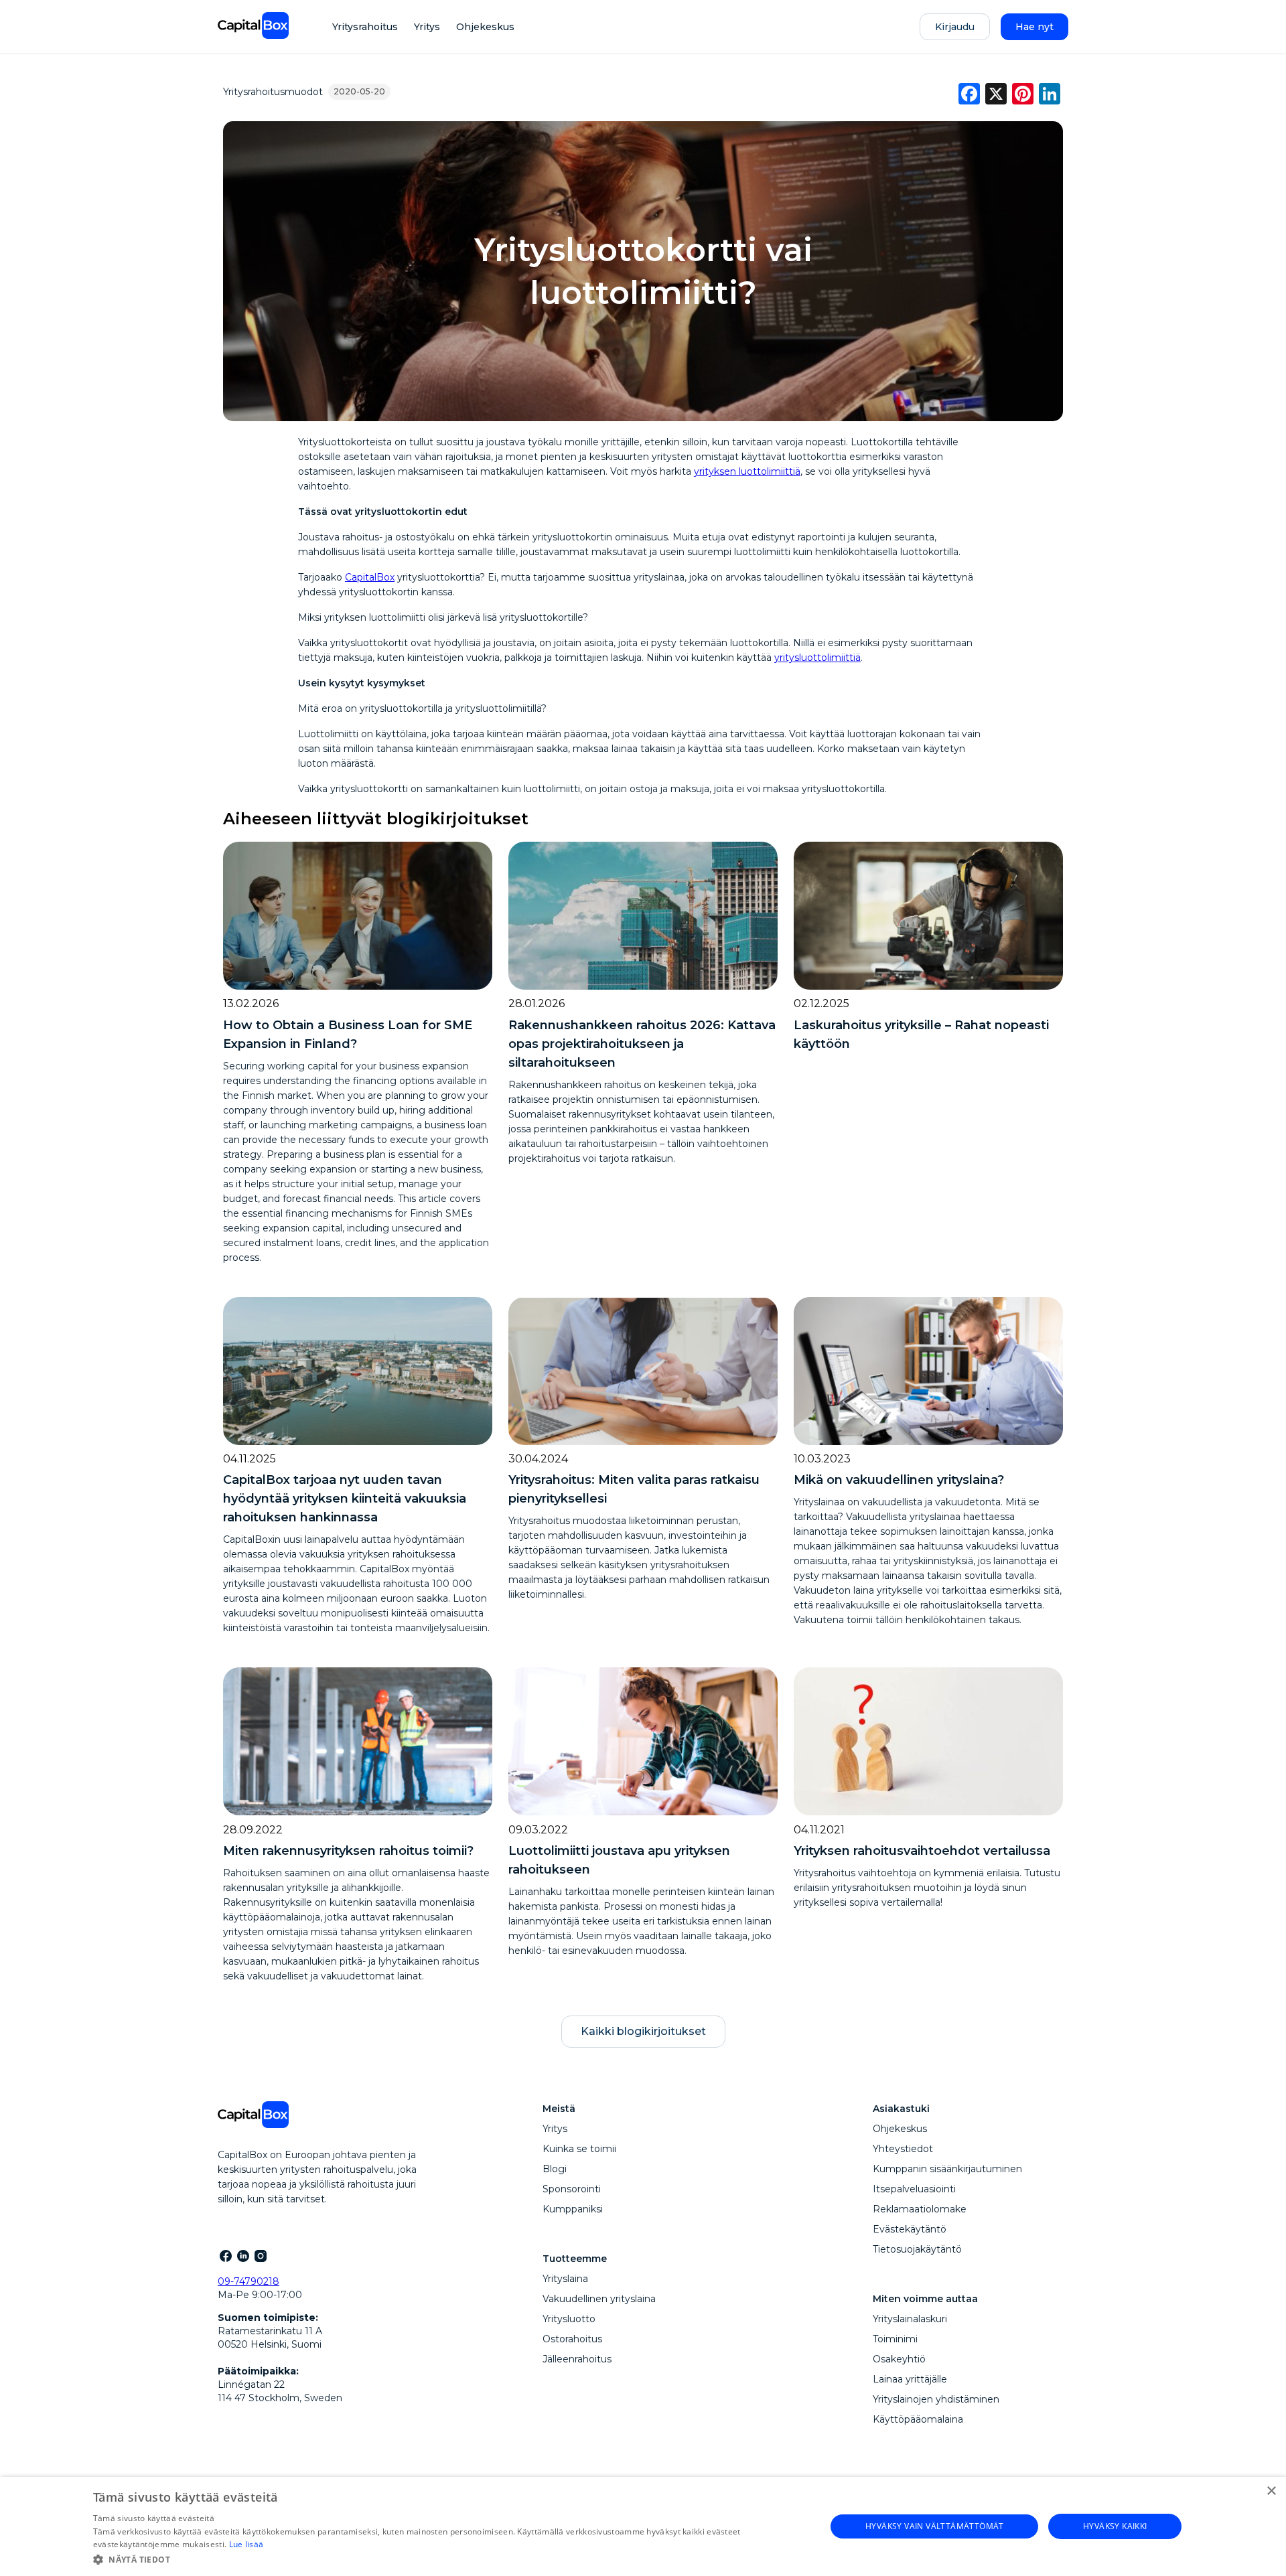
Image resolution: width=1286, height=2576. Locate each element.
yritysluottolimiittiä (817, 658)
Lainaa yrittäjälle (910, 2379)
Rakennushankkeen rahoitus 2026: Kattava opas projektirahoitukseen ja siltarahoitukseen (642, 1044)
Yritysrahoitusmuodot (273, 92)
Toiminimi (895, 2339)
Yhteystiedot (903, 2149)
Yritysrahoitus (365, 27)
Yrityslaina (565, 2279)
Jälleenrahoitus (577, 2359)
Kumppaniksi (573, 2209)
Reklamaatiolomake (920, 2209)
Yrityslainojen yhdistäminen (936, 2399)
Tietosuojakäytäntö (917, 2249)
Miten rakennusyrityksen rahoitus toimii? (348, 1851)
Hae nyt (1034, 27)
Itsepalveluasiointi (914, 2189)
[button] (448, 2559)
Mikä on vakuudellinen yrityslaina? (899, 1480)
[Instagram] (260, 2255)
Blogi (555, 2169)
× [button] (1271, 2491)
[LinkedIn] (242, 2255)
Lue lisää (246, 2544)
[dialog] (643, 2526)
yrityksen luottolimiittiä (747, 471)
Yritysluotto (569, 2319)
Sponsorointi (572, 2189)
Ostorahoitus (572, 2339)
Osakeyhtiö (899, 2359)
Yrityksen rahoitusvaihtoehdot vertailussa (922, 1851)
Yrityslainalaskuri (910, 2319)
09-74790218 (248, 2281)
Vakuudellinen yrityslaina (599, 2299)
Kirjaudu (955, 27)
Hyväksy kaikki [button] (1115, 2526)
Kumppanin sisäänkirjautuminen (947, 2169)
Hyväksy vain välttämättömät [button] (935, 2526)
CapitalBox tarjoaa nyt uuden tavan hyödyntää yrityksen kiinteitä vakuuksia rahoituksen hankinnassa (345, 1499)
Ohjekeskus (485, 27)
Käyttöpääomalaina (918, 2419)
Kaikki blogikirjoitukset (643, 2031)
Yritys (427, 27)
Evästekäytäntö (910, 2229)
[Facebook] (225, 2255)
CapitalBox (370, 577)
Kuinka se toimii (579, 2149)
